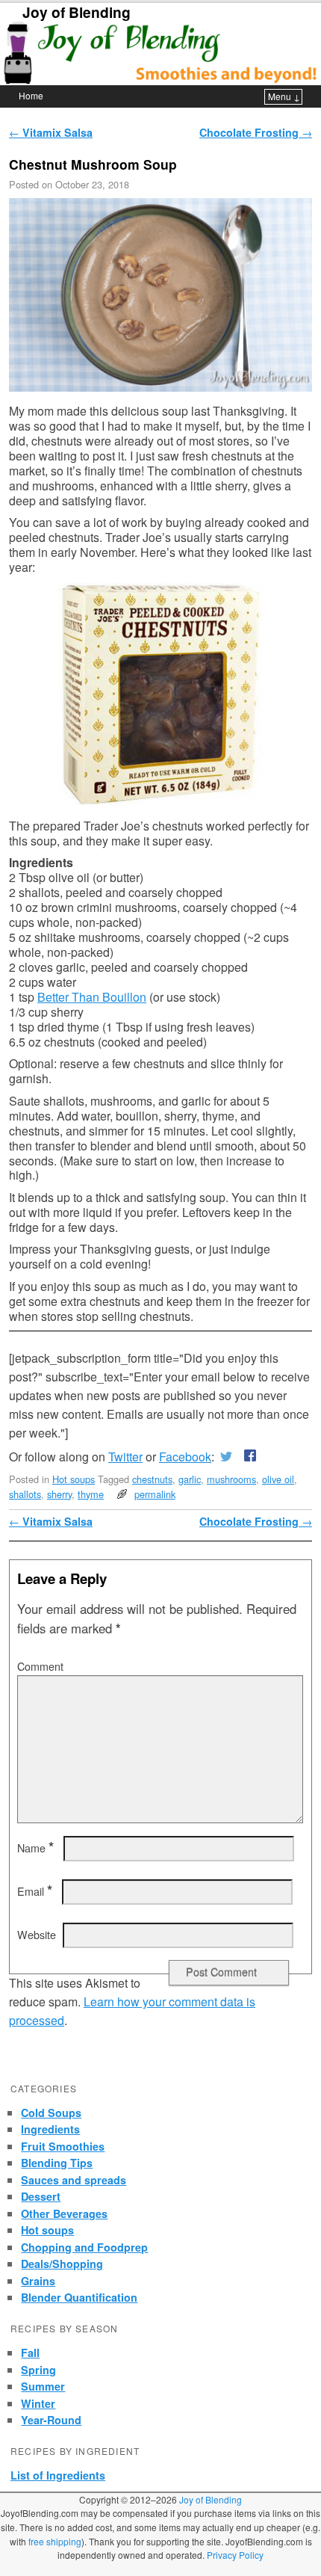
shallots (25, 1494)
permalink (155, 1494)
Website (37, 1935)
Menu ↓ (284, 96)
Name (35, 1848)
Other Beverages (64, 2213)
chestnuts (152, 1479)
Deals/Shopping (62, 2264)
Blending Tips (57, 2163)
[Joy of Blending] (160, 53)
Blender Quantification (79, 2297)
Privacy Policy (235, 2555)
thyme (91, 1494)
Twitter (125, 1457)
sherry (59, 1494)
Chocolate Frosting (256, 132)
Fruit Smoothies (63, 2146)
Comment (40, 1666)
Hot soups (74, 1479)
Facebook (185, 1457)
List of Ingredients (58, 2475)
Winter (38, 2403)
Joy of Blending (77, 12)
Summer (43, 2386)
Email (35, 1891)
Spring (38, 2370)
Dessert (41, 2196)
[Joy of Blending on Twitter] (226, 1457)
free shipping (55, 2541)
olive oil (278, 1479)
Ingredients (50, 2129)
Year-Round (51, 2420)
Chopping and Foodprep (84, 2247)
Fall (30, 2352)
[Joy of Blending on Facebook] (247, 1457)
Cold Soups (51, 2113)
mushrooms (231, 1479)
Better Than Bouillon (92, 997)
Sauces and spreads (74, 2180)
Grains (38, 2281)
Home (31, 95)
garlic (190, 1479)
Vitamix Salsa (51, 132)
